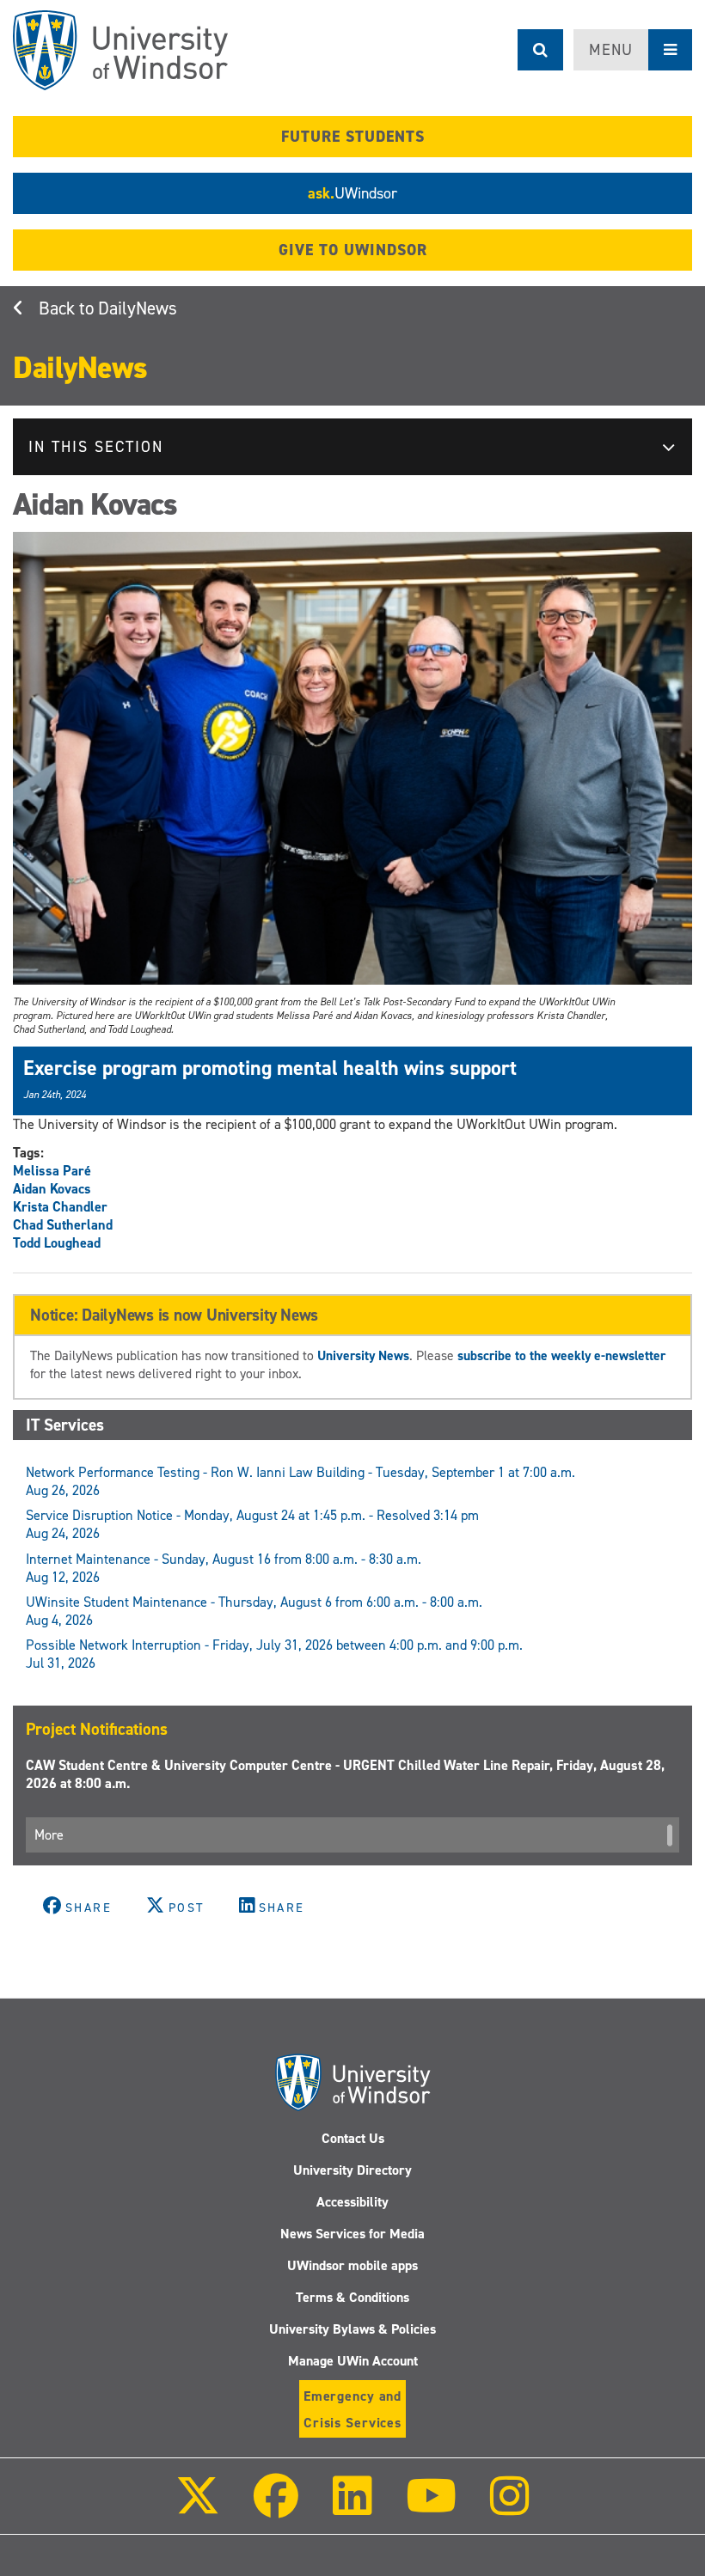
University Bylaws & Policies (352, 2329)
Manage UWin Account (353, 2361)
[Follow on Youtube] (431, 2508)
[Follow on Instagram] (510, 2508)
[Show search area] (540, 50)
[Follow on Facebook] (276, 2508)
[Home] (120, 50)
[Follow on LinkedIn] (352, 2508)
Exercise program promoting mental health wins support (270, 1068)
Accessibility (352, 2202)
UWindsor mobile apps (352, 2265)
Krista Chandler (60, 1207)
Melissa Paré (52, 1171)
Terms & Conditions (352, 2297)
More (49, 1835)
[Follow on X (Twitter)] (198, 2508)
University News (363, 1355)
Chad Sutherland (63, 1225)
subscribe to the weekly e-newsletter (561, 1355)
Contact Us (353, 2138)
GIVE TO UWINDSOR (353, 250)
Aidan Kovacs (52, 1189)
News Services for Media (352, 2234)
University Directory (352, 2170)
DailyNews (138, 308)
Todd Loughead (57, 1243)
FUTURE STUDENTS (353, 137)
